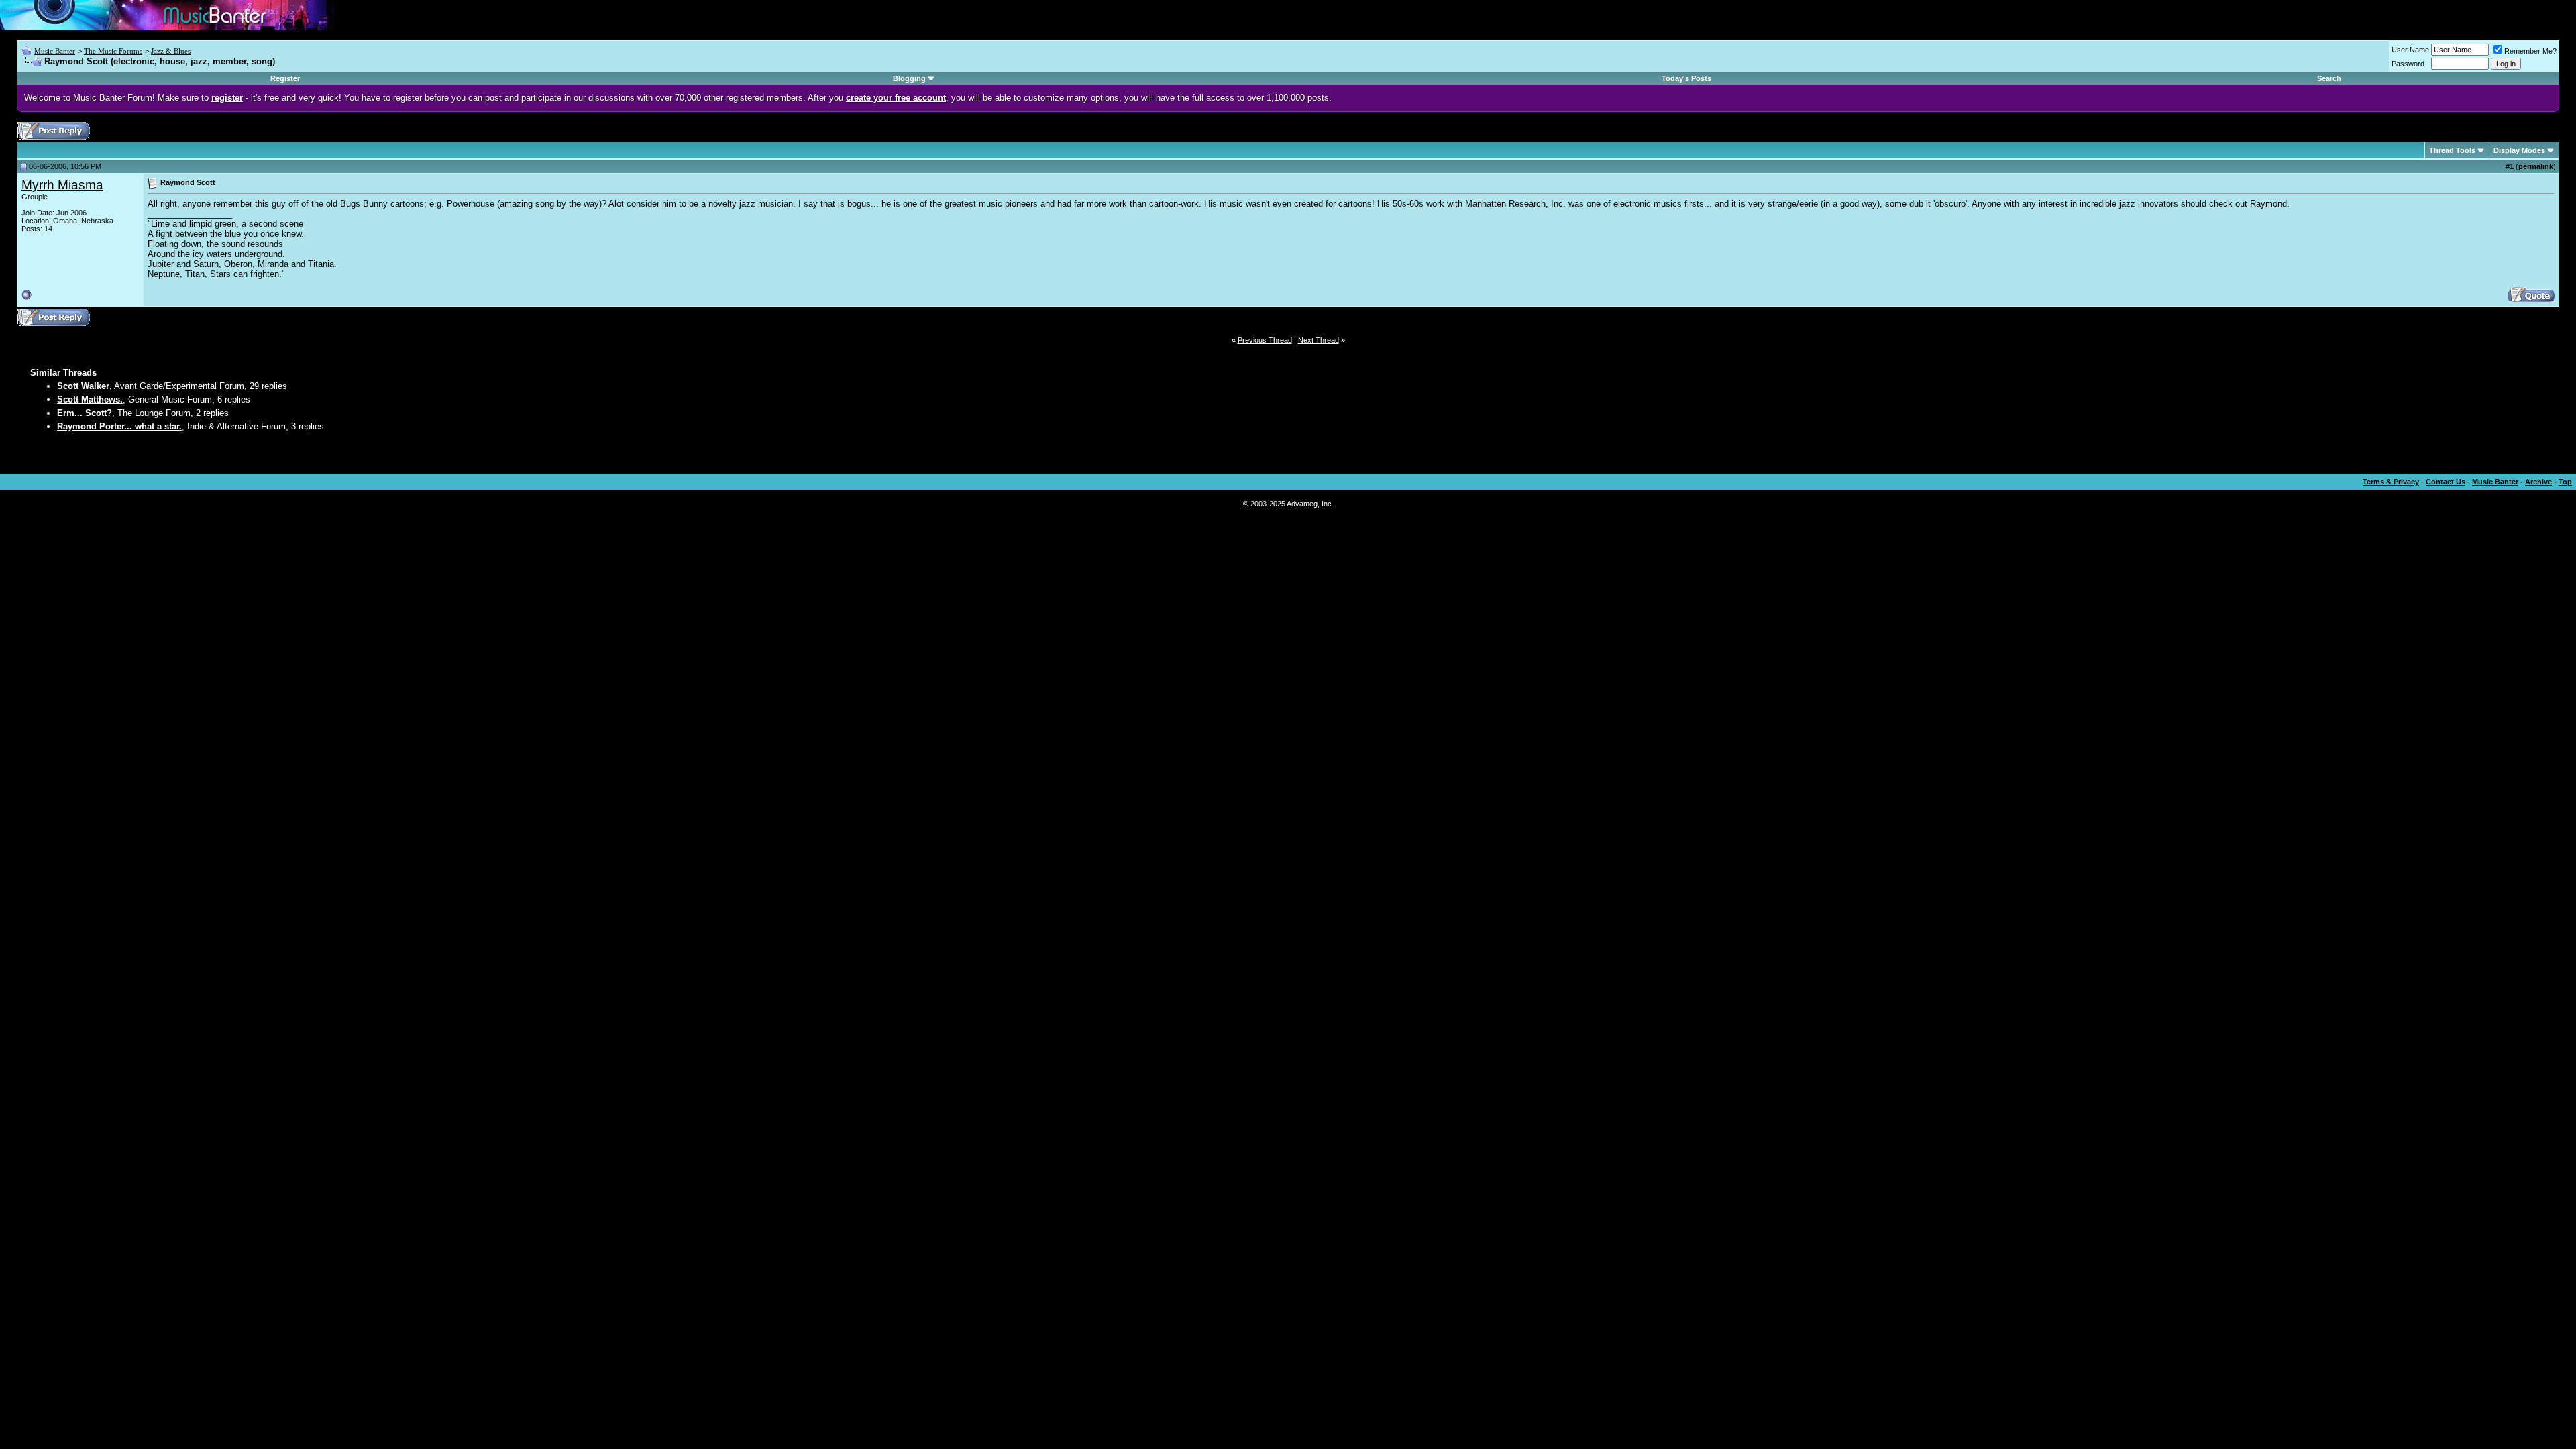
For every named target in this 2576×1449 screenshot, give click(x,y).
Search (2329, 78)
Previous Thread (1265, 340)
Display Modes (2519, 150)
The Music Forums (113, 51)
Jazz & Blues (171, 51)
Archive (2538, 482)
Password (2408, 64)
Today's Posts (1686, 78)
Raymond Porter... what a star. (119, 426)
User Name (2410, 50)
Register (285, 78)
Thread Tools (2452, 150)
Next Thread (1319, 340)
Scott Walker (83, 386)
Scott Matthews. (90, 399)
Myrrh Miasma (62, 185)
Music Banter (55, 51)
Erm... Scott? (85, 413)
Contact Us (2446, 482)
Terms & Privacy (2391, 482)
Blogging (909, 78)
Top (2565, 482)
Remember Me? (2530, 51)
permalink (2536, 166)
